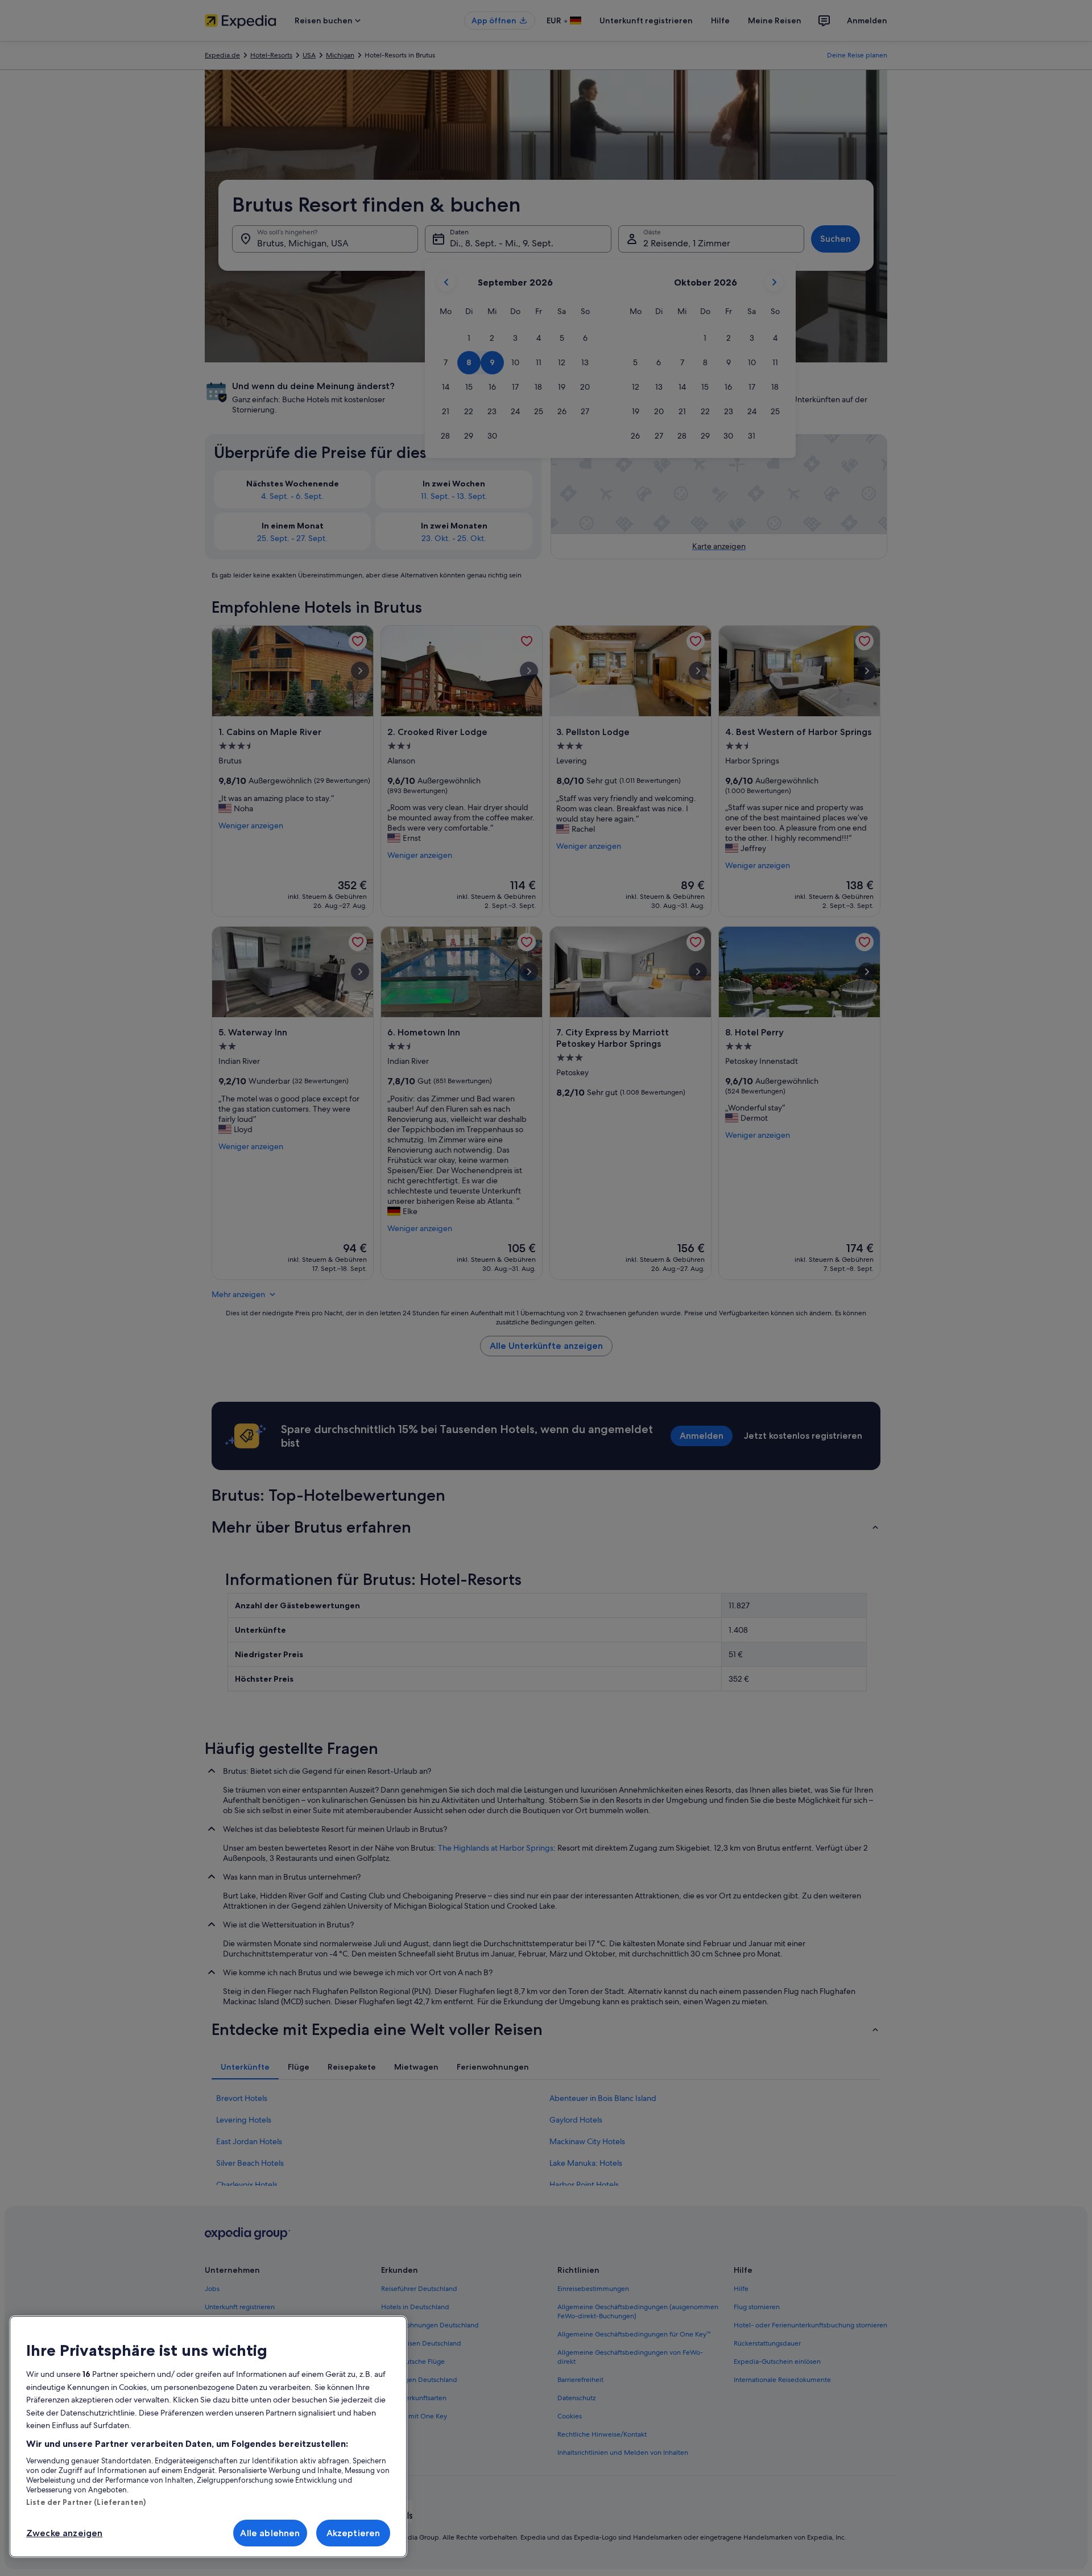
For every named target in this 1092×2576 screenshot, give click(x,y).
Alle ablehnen (270, 2533)
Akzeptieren (353, 2533)
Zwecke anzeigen (64, 2533)
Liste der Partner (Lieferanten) (86, 2502)
